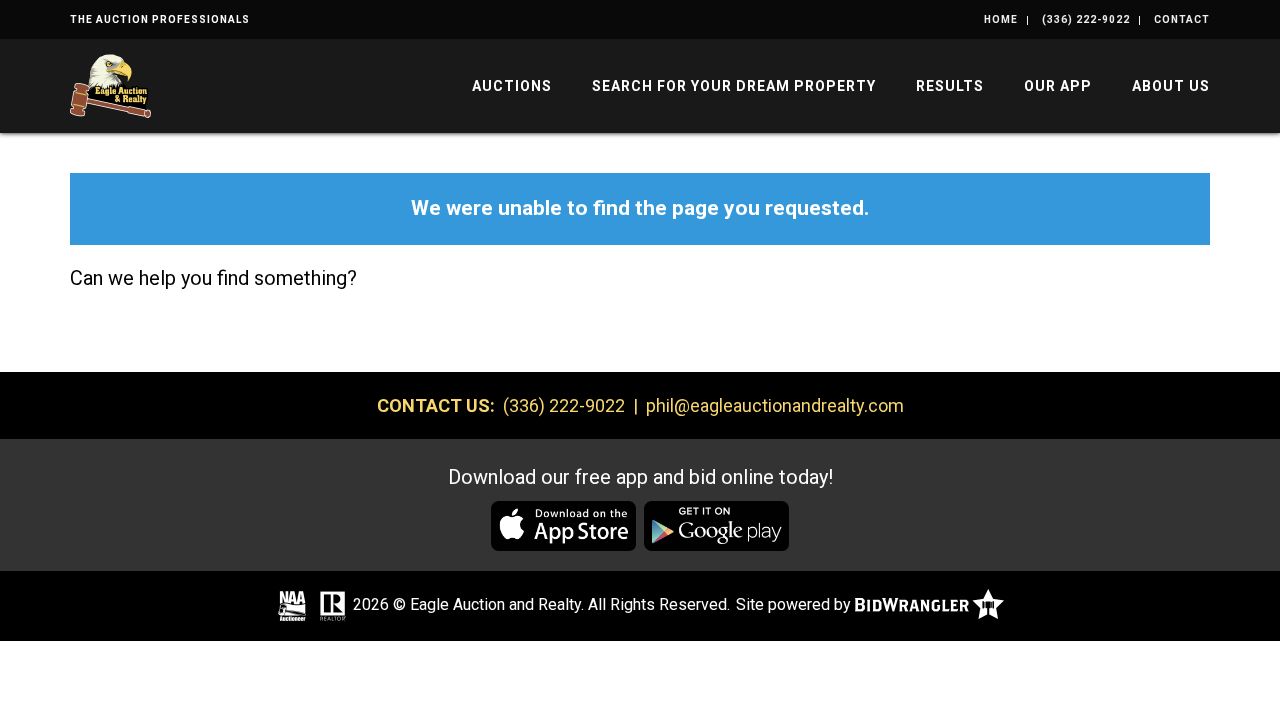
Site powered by (795, 604)
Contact (1182, 19)
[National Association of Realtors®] (333, 606)
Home (1001, 19)
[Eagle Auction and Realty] (110, 84)
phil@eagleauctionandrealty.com (775, 405)
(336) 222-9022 (1086, 19)
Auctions (512, 86)
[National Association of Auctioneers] (292, 606)
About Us (1171, 86)
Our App (1058, 86)
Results (950, 86)
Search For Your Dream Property (734, 86)
